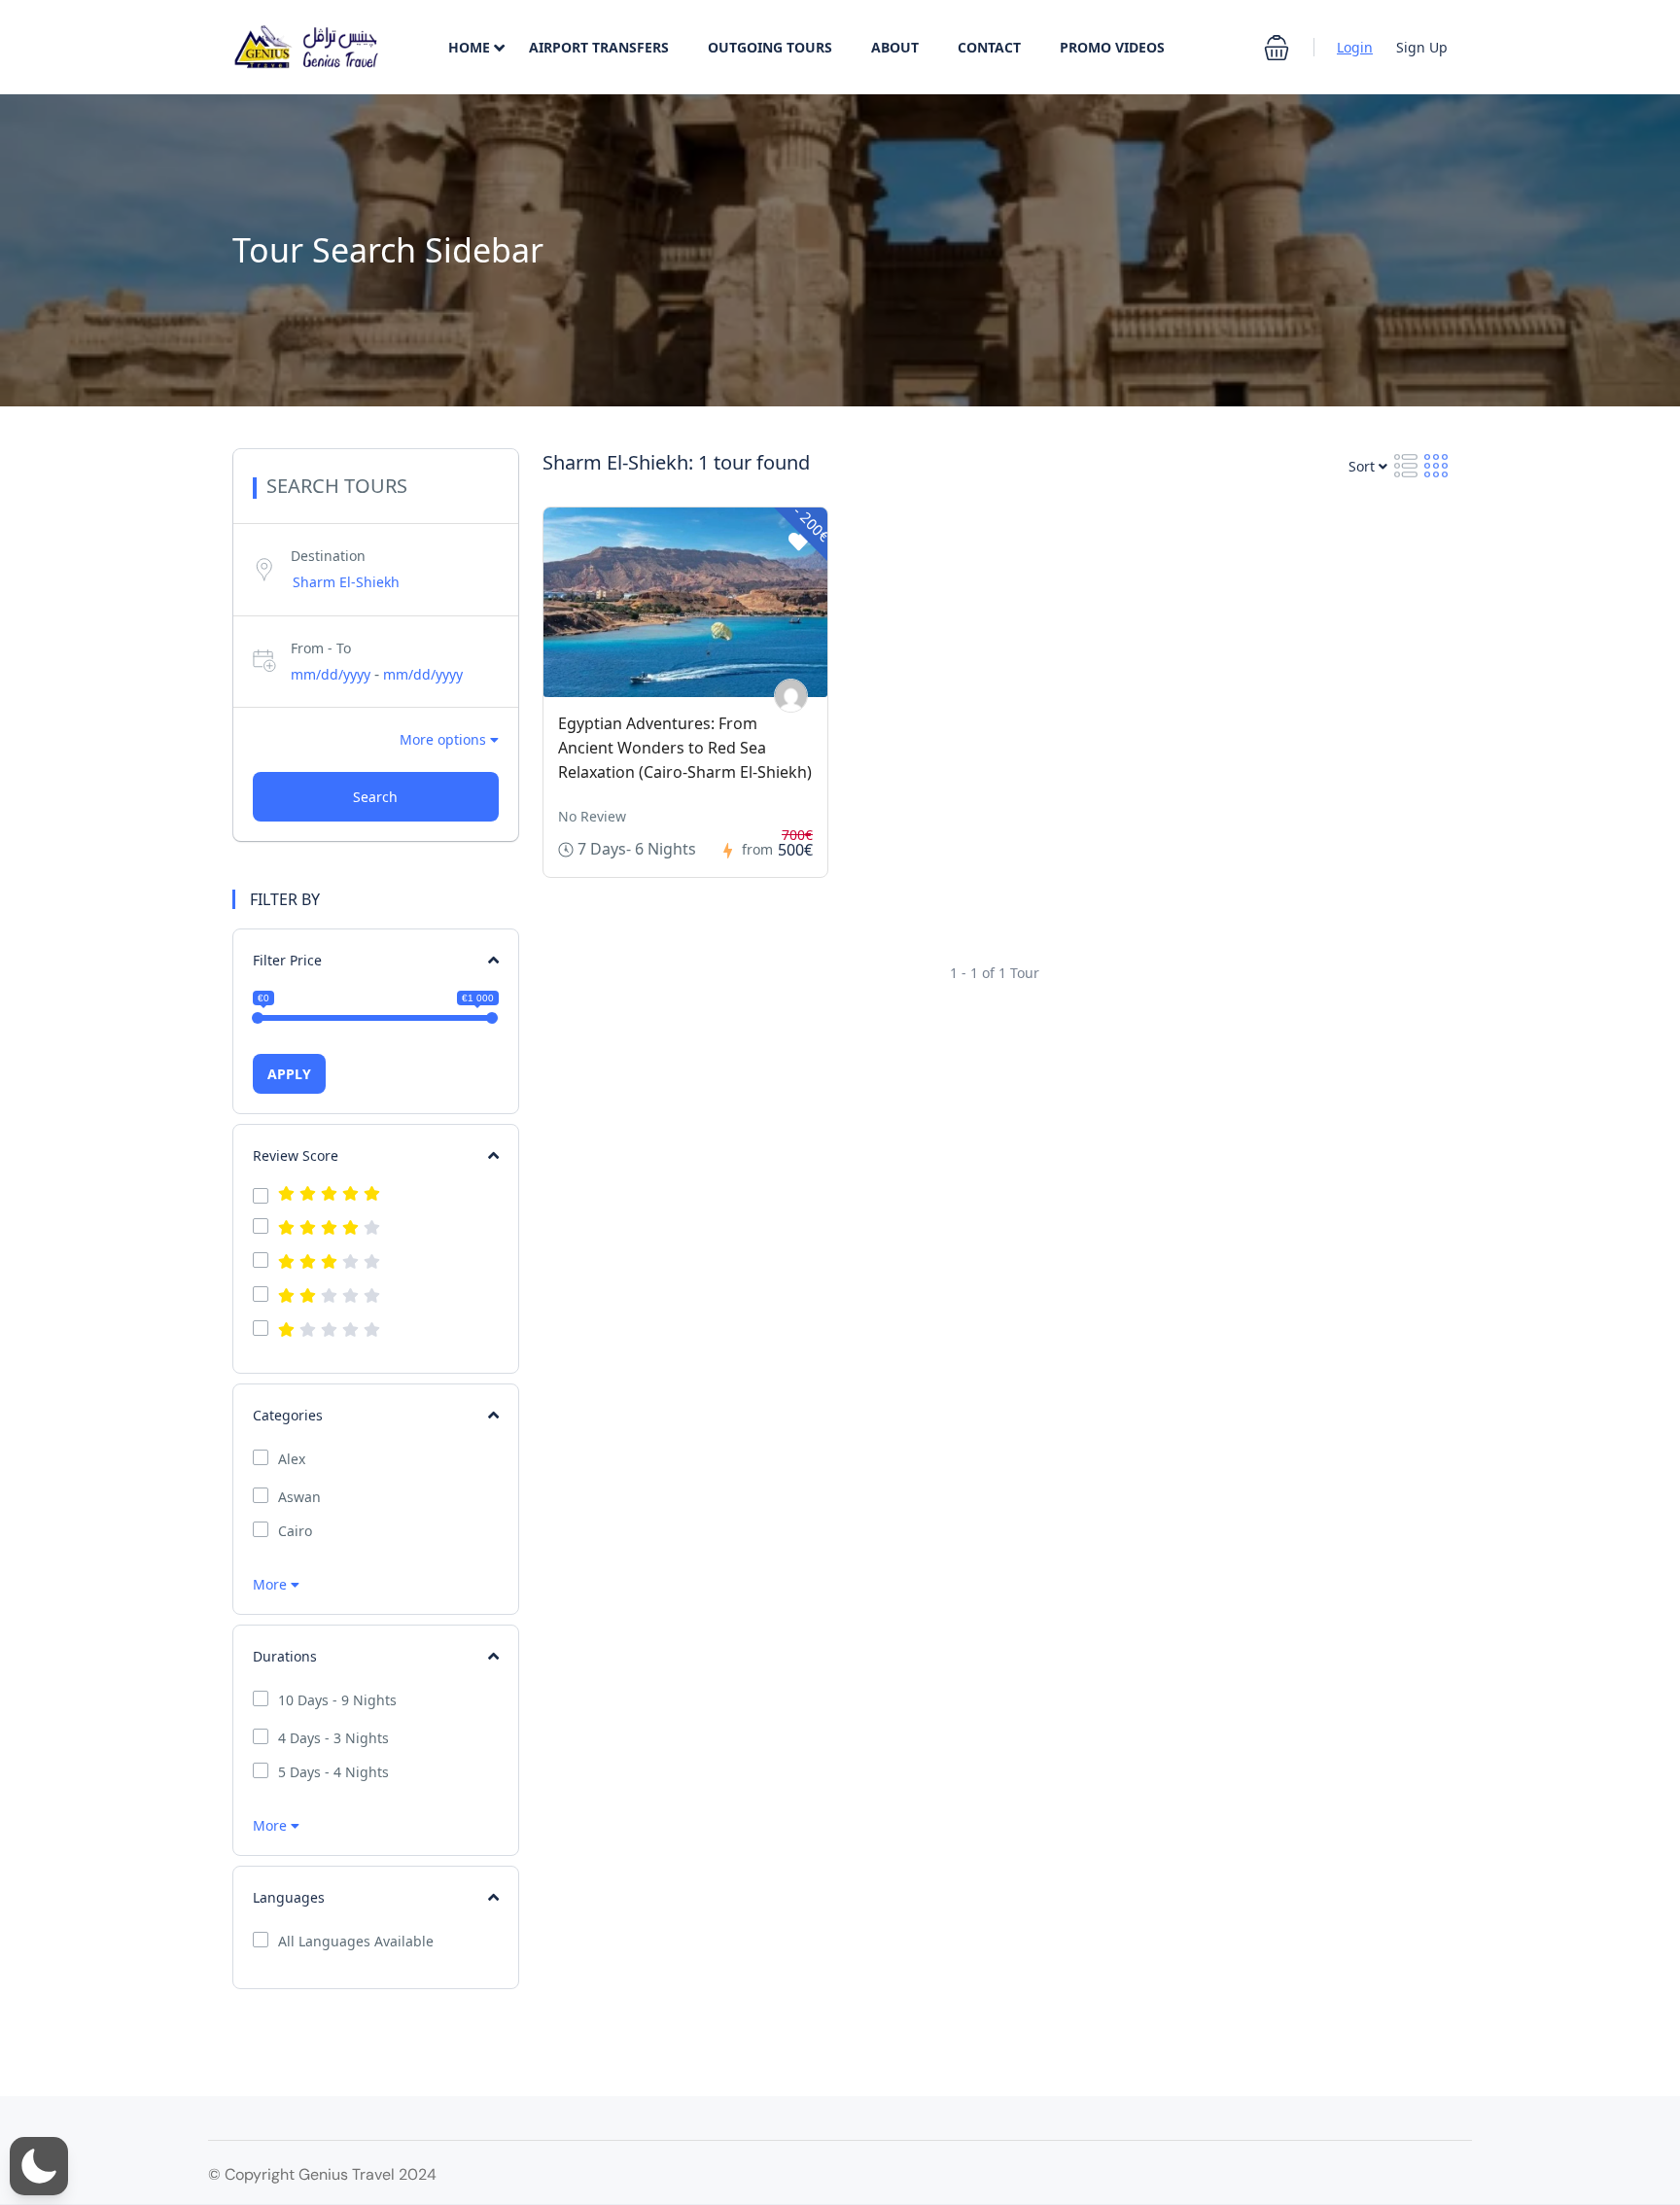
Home (469, 47)
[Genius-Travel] (791, 696)
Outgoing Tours (770, 47)
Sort (1364, 466)
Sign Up (1422, 47)
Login (1355, 47)
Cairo (295, 1531)
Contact (989, 47)
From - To (321, 648)
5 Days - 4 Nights (333, 1772)
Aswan (299, 1497)
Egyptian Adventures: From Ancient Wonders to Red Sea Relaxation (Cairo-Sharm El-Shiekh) (685, 748)
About (895, 47)
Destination (328, 556)
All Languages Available (356, 1942)
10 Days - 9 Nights (337, 1700)
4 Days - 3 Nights (333, 1738)
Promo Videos (1112, 47)
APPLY (289, 1074)
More (272, 1584)
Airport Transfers (599, 47)
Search (375, 797)
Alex (292, 1459)
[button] (1277, 47)
